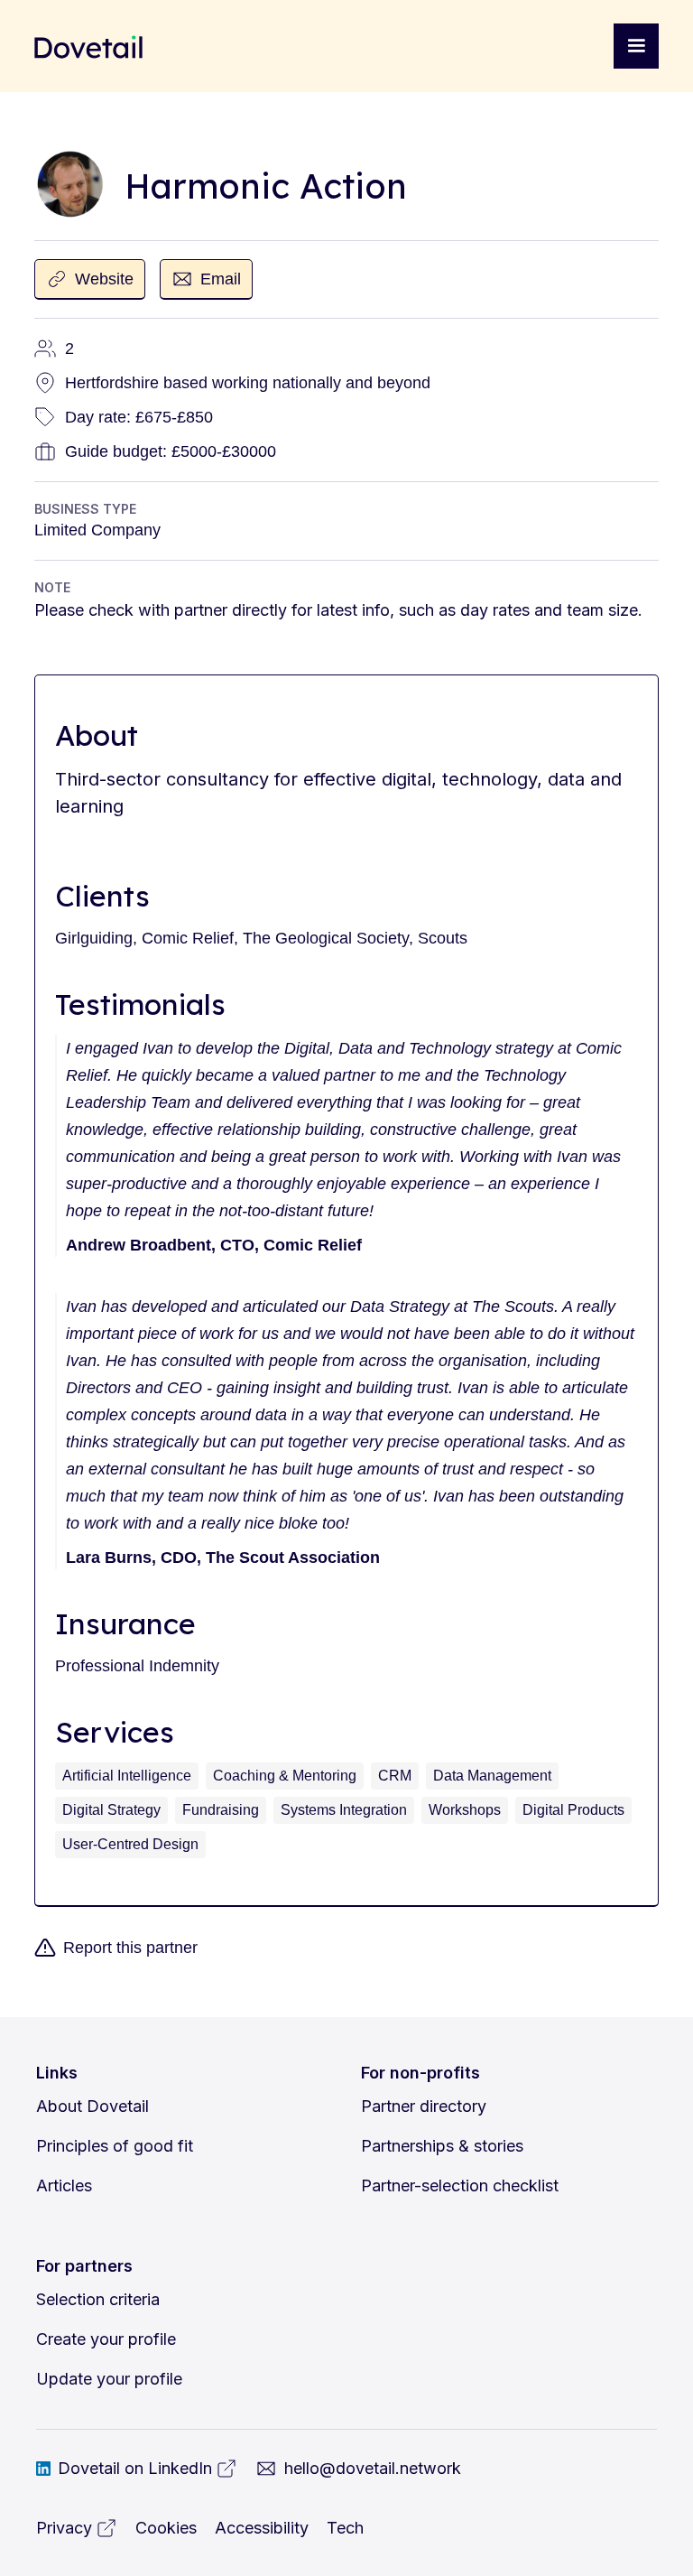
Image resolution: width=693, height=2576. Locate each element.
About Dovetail (92, 2106)
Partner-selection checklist (460, 2185)
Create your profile (106, 2339)
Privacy (64, 2528)
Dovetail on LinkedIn (135, 2468)
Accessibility (262, 2528)
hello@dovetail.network (373, 2468)
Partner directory (424, 2106)
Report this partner (130, 1948)
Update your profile (109, 2379)
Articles (64, 2185)
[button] (636, 46)
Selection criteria (98, 2299)
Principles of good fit (115, 2146)
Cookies (166, 2528)
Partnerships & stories (442, 2146)
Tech (345, 2528)
